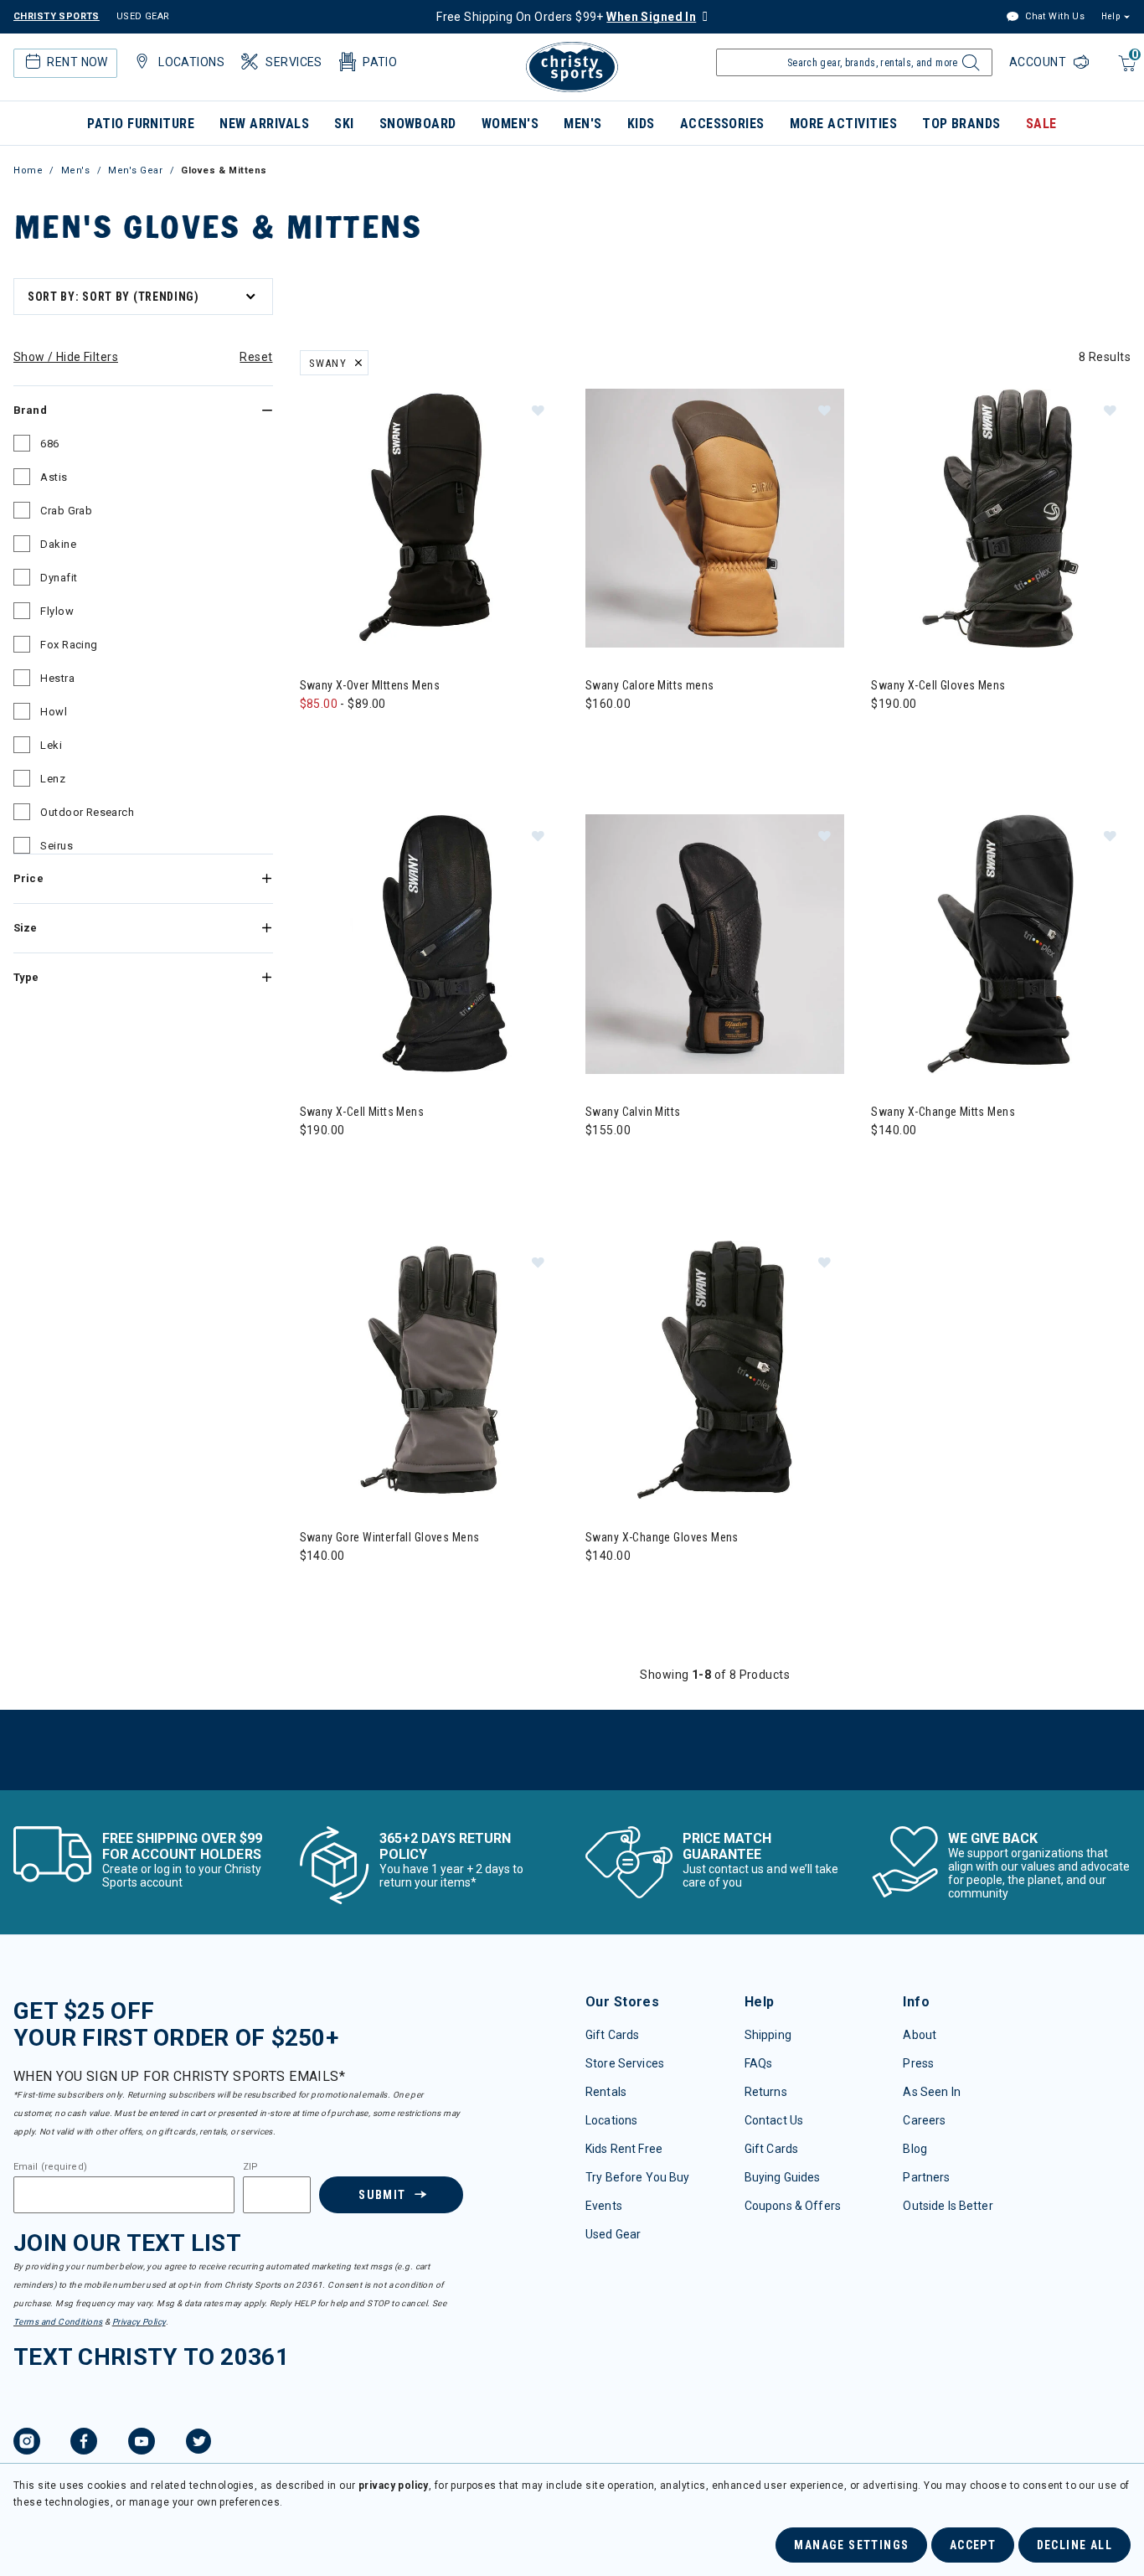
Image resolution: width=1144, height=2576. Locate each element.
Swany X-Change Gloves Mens (662, 1537)
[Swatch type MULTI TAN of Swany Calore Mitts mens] (603, 738)
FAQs (759, 2063)
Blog (915, 2149)
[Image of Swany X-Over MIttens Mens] (429, 518)
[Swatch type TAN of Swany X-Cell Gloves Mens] (922, 738)
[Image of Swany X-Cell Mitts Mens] (429, 944)
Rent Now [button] (77, 62)
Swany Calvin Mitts (633, 1112)
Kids (641, 124)
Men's (582, 124)
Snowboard (418, 124)
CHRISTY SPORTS (57, 16)
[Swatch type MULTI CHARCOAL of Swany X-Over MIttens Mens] (351, 738)
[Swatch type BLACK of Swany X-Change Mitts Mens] (888, 1164)
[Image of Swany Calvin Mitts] (715, 944)
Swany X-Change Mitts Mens (943, 1112)
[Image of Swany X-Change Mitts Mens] (1000, 944)
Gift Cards (612, 2035)
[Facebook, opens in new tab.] (84, 2444)
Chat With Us (1054, 16)
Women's (510, 124)
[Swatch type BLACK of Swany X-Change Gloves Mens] (603, 1590)
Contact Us (774, 2120)
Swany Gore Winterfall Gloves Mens (390, 1537)
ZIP (250, 2167)
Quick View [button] (429, 621)
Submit (382, 2195)
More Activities (843, 124)
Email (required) (50, 2167)
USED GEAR (143, 16)
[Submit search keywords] (969, 67)
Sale (1041, 124)
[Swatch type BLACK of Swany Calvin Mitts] (603, 1164)
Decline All (1074, 2545)
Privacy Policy (139, 2322)
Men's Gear (136, 170)
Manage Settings (851, 2545)
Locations (611, 2120)
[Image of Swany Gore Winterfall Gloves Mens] (429, 1370)
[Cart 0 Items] (1125, 72)
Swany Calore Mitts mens (650, 685)
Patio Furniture (141, 124)
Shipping (768, 2035)
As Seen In (931, 2092)
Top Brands (961, 124)
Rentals (606, 2092)
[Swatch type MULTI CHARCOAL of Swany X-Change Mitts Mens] (922, 1164)
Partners (926, 2177)
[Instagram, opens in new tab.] (27, 2444)
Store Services (625, 2063)
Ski (344, 124)
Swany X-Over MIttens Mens (370, 685)
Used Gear (613, 2234)
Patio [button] (380, 62)
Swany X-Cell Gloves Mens (938, 685)
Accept (973, 2545)
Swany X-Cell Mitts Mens (362, 1112)
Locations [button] (191, 62)
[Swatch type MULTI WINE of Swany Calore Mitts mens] (637, 738)
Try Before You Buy (638, 2177)
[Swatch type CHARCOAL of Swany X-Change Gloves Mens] (637, 1590)
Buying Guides (783, 2177)
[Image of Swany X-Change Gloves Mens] (715, 1370)
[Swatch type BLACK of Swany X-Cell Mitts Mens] (317, 1164)
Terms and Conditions (58, 2322)
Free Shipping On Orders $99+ (566, 17)
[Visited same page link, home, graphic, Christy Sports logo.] (572, 67)
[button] (538, 410)
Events (604, 2206)
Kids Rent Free (624, 2149)
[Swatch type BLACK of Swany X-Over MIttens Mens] (317, 738)
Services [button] (294, 62)
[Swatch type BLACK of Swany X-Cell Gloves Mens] (888, 738)
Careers (924, 2120)
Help (1111, 16)
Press (918, 2063)
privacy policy (394, 2486)
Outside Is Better (948, 2206)
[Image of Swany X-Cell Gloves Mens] (1000, 518)
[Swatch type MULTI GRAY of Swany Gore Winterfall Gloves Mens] (317, 1590)
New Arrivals (264, 124)
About (920, 2035)
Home (28, 170)
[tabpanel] (572, 1031)
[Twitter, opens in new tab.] (198, 2444)
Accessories (722, 124)
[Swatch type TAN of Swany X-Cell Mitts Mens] (351, 1164)
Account (1039, 62)
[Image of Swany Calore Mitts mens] (715, 518)
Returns (766, 2092)
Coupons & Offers (793, 2206)
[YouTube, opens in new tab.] (142, 2444)
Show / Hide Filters (66, 357)
